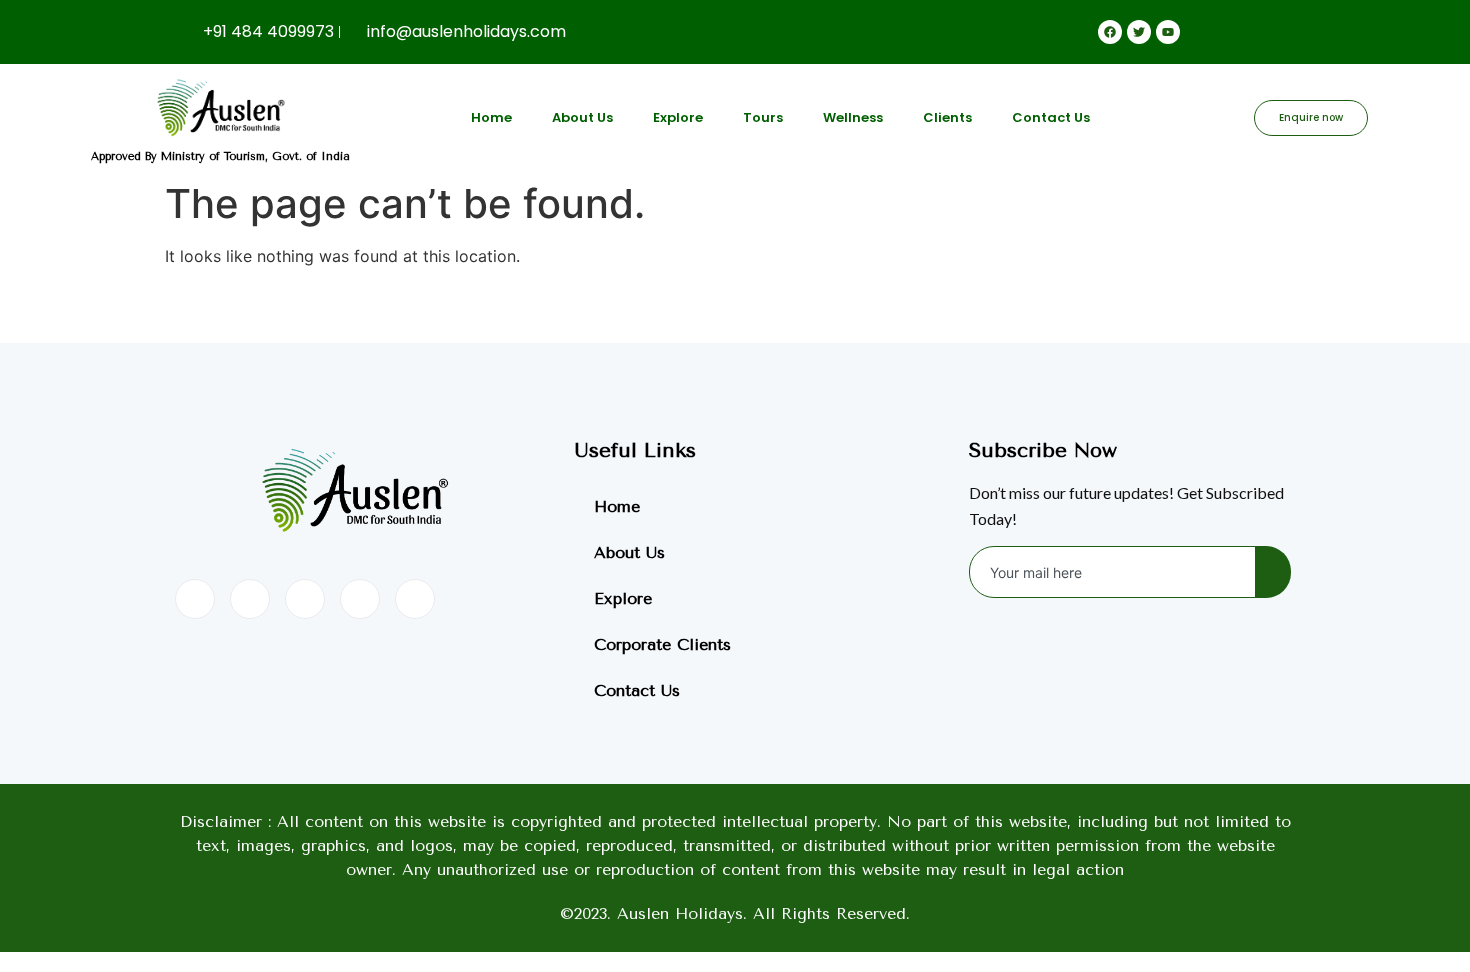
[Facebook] (195, 599)
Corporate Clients (662, 644)
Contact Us (1051, 117)
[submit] (1273, 572)
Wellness (853, 117)
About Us (582, 117)
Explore (678, 117)
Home (491, 117)
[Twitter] (250, 599)
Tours (763, 117)
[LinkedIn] (305, 599)
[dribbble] (360, 599)
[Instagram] (415, 599)
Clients (947, 117)
